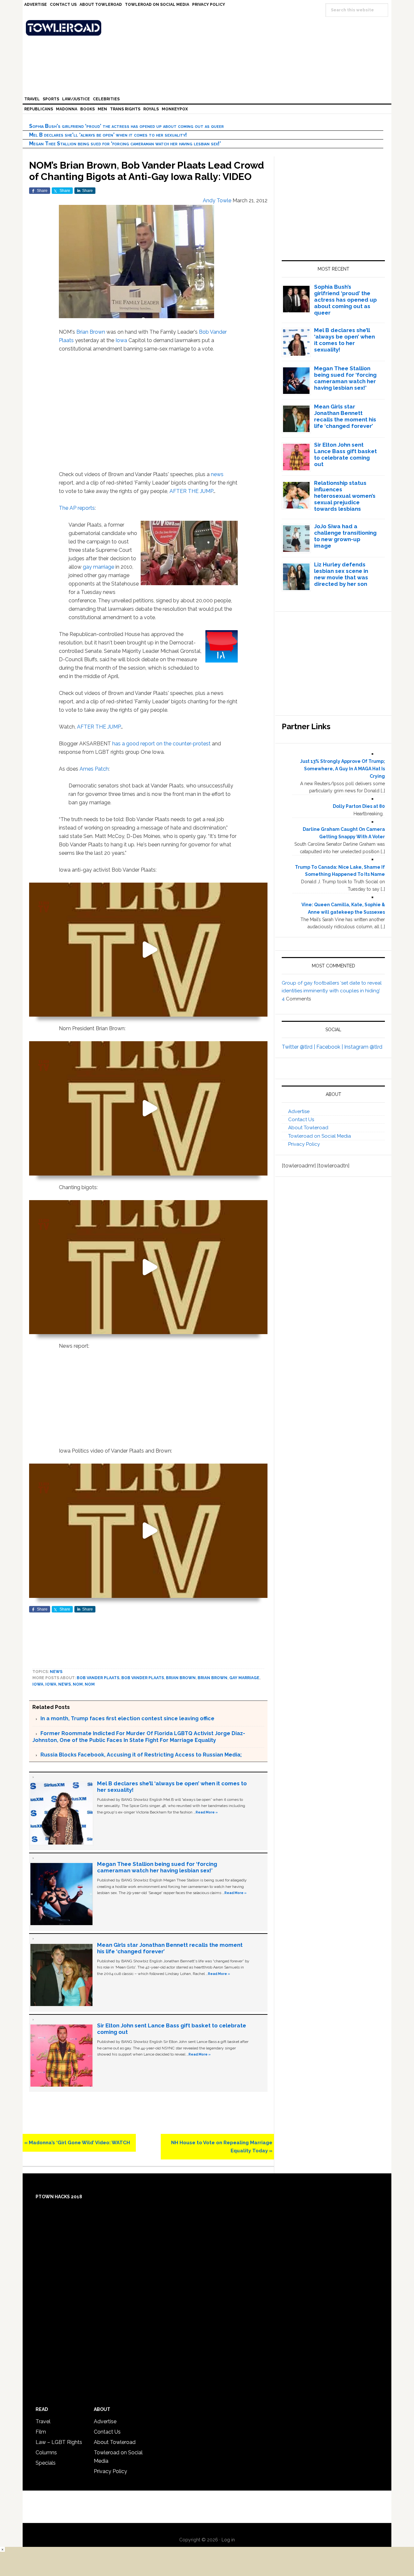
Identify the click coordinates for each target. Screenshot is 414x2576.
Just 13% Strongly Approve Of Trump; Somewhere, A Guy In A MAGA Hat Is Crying (343, 769)
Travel (43, 2421)
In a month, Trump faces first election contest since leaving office (127, 1718)
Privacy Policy (304, 1144)
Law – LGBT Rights (59, 2442)
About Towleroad (308, 1128)
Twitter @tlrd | (299, 1047)
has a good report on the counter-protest (162, 744)
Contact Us (301, 1120)
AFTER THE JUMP (191, 491)
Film (41, 2432)
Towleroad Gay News (209, 28)
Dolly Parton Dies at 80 (359, 806)
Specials (46, 2463)
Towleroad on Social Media (320, 1136)
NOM (78, 1684)
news (217, 474)
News (56, 1672)
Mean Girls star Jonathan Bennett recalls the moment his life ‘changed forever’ (345, 416)
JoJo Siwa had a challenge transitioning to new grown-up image (345, 536)
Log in (228, 2540)
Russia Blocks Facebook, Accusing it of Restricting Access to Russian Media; (141, 1755)
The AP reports (77, 508)
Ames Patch (94, 769)
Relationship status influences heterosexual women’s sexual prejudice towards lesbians (345, 496)
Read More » (207, 1812)
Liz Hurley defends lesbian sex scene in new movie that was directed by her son (341, 574)
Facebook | (330, 1047)
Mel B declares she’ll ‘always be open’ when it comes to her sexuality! (108, 135)
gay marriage (98, 567)
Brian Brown (91, 332)
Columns (46, 2453)
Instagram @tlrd (363, 1047)
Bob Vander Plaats (98, 1678)
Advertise (299, 1111)
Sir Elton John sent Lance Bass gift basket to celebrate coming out (345, 454)
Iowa (121, 340)
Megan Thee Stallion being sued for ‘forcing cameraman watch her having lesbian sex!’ (125, 144)
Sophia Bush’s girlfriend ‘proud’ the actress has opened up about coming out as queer (126, 126)
